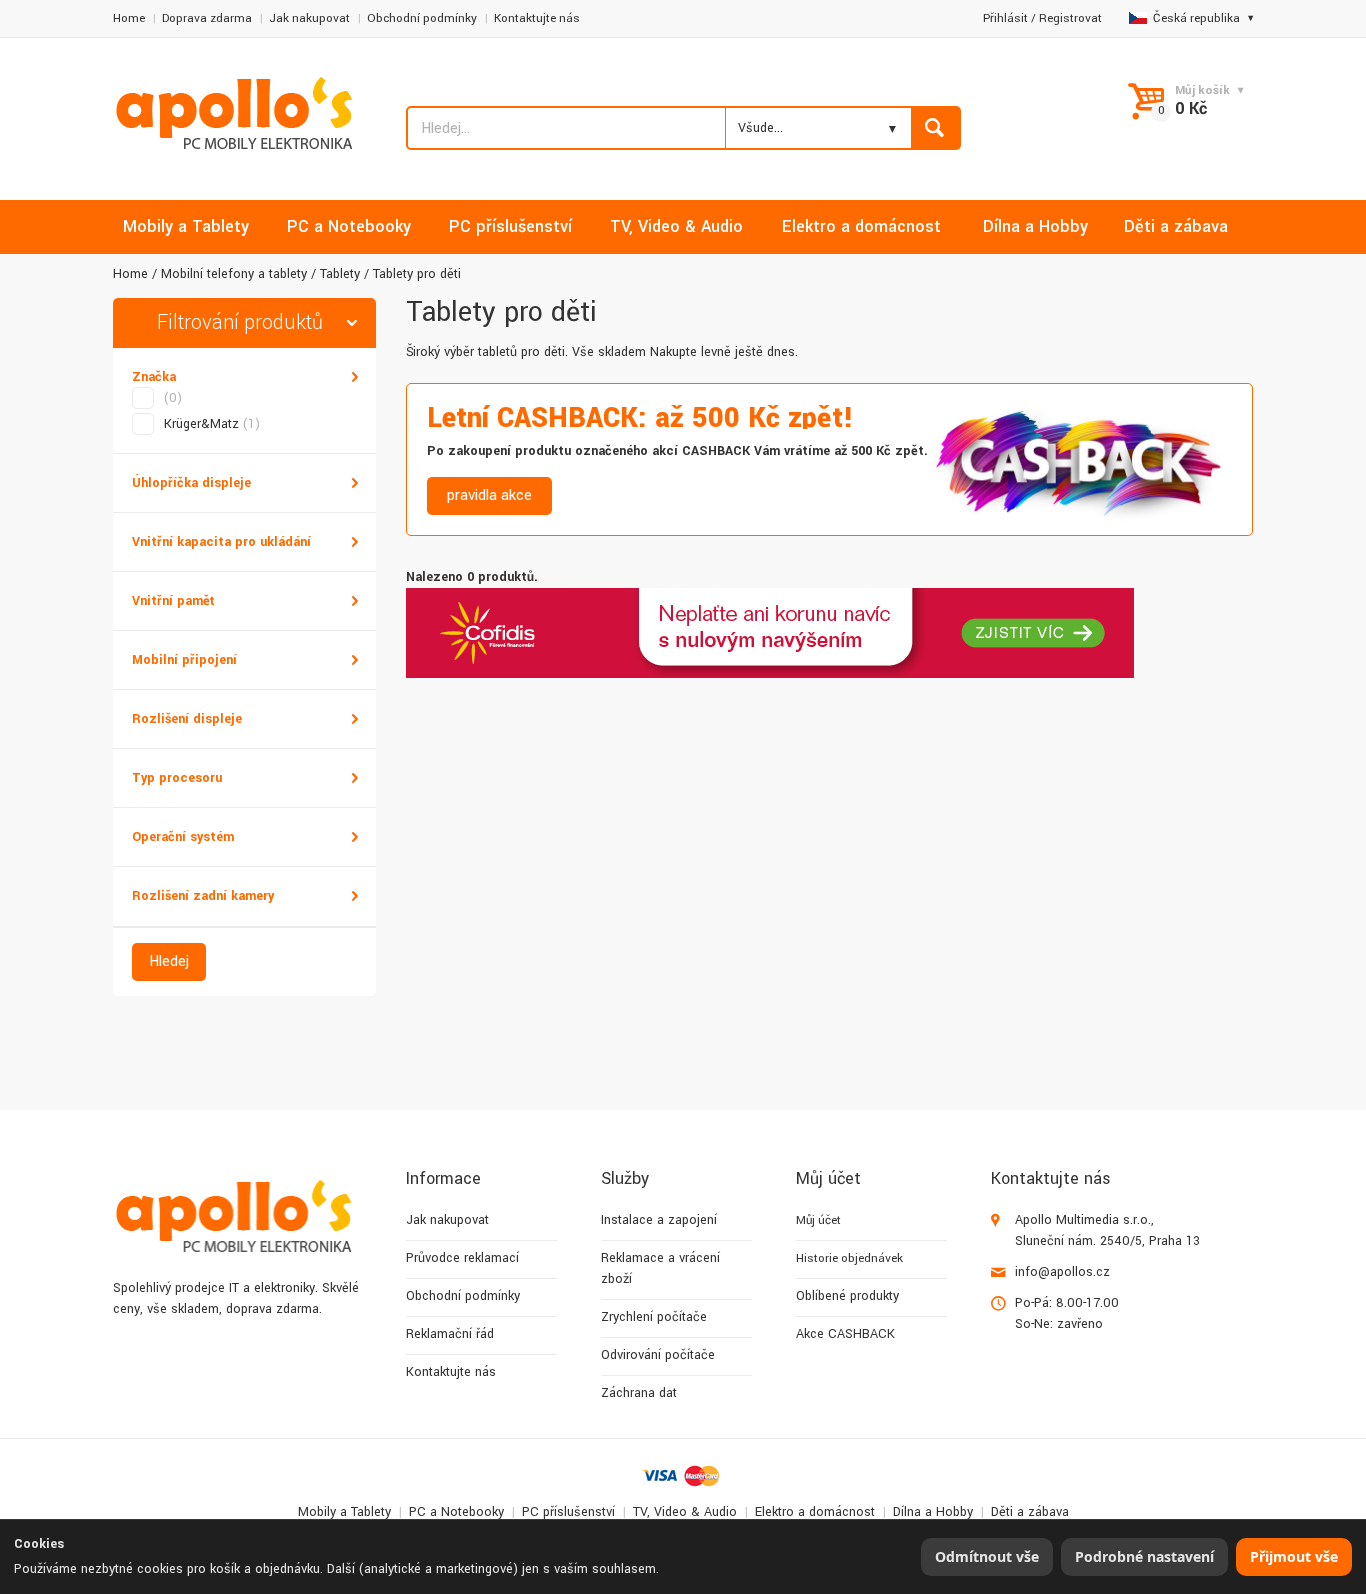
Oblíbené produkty (847, 1296)
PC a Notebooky (456, 1512)
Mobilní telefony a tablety (234, 274)
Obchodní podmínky (422, 18)
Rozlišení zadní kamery (203, 896)
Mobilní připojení (184, 660)
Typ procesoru (177, 778)
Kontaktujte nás (537, 18)
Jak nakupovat (309, 18)
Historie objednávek (849, 1258)
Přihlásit (1005, 18)
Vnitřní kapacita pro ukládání (221, 542)
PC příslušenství (568, 1512)
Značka (154, 377)
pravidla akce (489, 495)
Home (129, 18)
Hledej (169, 961)
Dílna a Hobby (933, 1512)
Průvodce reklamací (462, 1258)
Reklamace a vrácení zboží (660, 1268)
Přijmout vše (1294, 1556)
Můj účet (818, 1220)
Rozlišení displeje (187, 719)
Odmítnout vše (987, 1556)
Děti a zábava (1030, 1512)
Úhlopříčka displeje (191, 483)
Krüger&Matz (212, 424)
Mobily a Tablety (344, 1512)
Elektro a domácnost (815, 1512)
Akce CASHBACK (845, 1334)
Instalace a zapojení (659, 1220)
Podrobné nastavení (1144, 1556)
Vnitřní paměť (173, 601)
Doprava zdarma (207, 18)
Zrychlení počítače (654, 1317)
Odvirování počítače (658, 1355)
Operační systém (183, 837)
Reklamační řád (450, 1334)
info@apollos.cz (1062, 1272)
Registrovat (1070, 18)
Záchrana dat (639, 1393)
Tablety (340, 274)
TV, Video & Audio (685, 1512)
